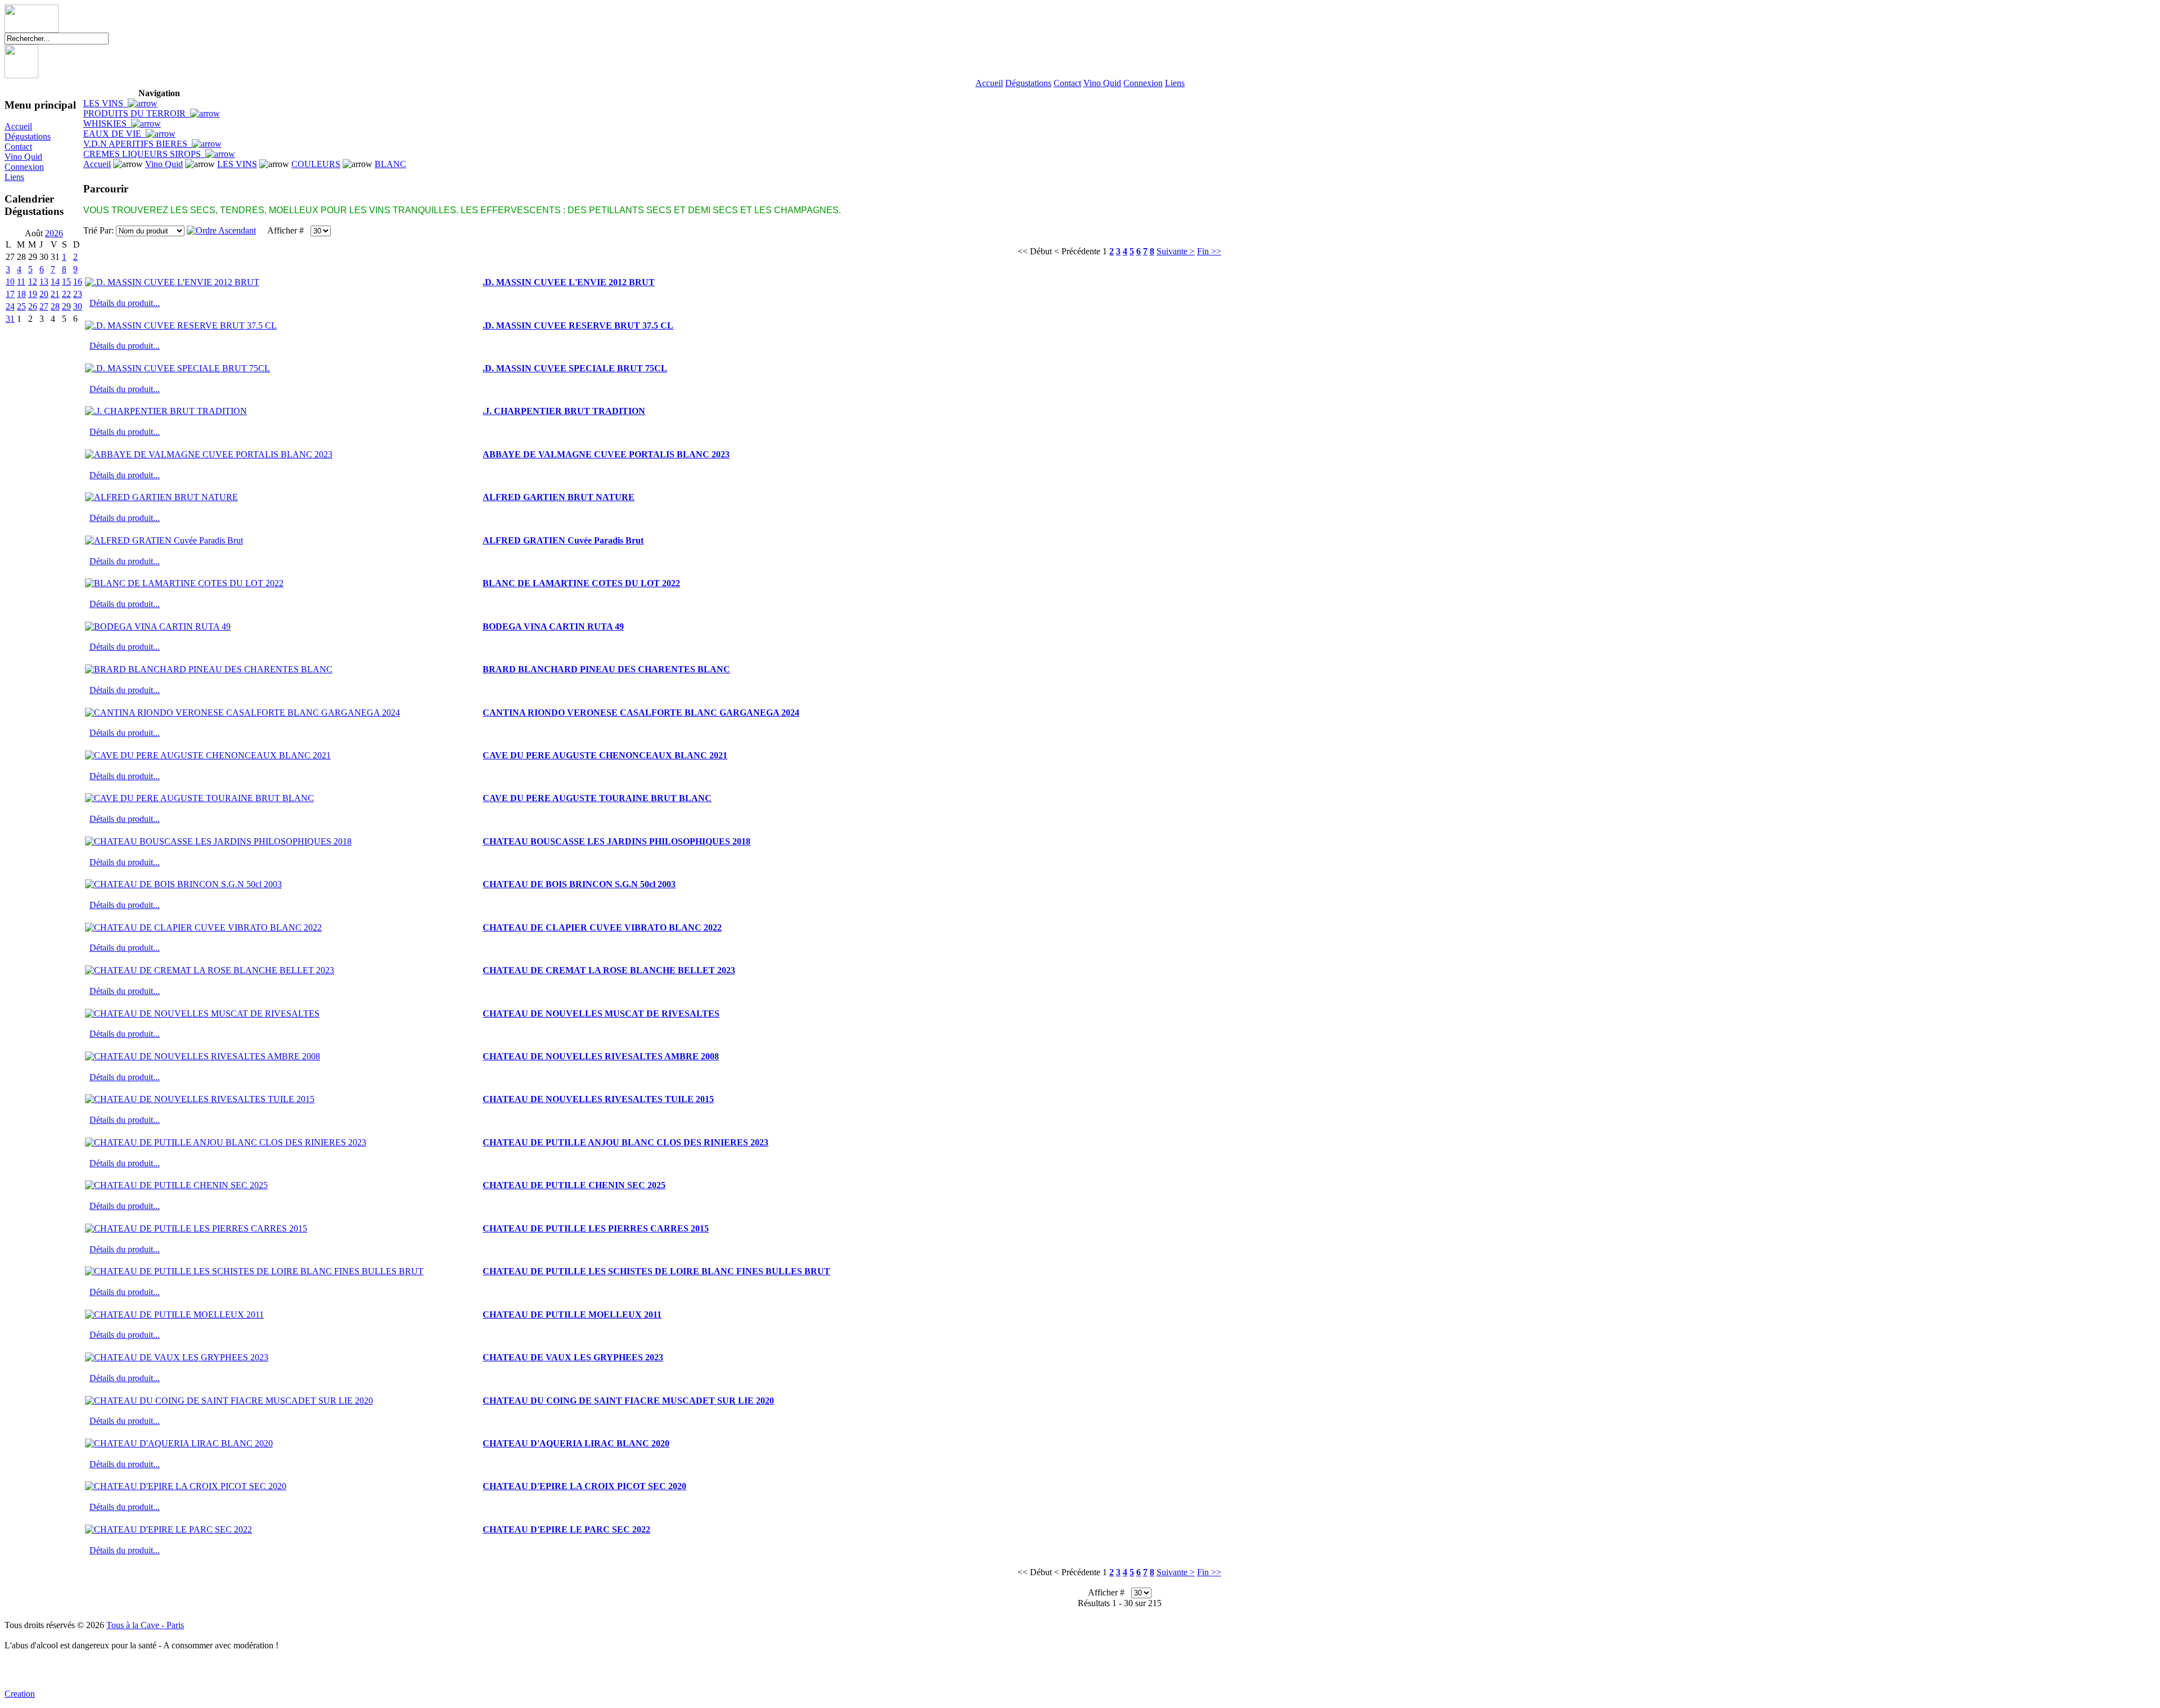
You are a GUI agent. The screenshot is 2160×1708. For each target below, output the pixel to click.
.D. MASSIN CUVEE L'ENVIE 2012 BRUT (569, 282)
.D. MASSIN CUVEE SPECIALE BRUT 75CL (575, 368)
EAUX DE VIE (114, 134)
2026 (54, 233)
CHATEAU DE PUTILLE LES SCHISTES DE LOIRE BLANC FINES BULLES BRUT (656, 1271)
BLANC (390, 164)
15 (66, 282)
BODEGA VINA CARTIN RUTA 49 (553, 626)
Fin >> (1209, 251)
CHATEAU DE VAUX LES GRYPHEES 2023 (573, 1357)
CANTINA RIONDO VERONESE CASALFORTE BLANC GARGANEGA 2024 (641, 713)
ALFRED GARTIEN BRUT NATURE (559, 497)
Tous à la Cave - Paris (145, 1625)
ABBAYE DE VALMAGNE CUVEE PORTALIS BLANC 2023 (606, 454)
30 (78, 306)
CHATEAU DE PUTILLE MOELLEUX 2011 (572, 1314)
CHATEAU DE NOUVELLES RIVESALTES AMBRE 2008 (601, 1056)
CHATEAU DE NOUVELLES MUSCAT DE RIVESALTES (601, 1013)
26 (33, 306)
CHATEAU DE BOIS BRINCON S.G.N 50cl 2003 (579, 884)
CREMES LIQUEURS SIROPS (144, 154)
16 (78, 282)
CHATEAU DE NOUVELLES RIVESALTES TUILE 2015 (598, 1099)
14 (55, 282)
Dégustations (1028, 83)
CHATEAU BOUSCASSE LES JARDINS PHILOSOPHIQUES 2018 (616, 841)
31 (10, 319)
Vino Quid (1102, 83)
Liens (1175, 83)
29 (66, 306)
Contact (1067, 83)
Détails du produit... (125, 303)
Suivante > (1176, 251)
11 (21, 282)
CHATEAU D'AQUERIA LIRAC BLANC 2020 (576, 1443)
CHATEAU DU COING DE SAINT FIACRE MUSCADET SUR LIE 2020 (628, 1401)
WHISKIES (107, 123)
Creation (20, 1694)
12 (33, 282)
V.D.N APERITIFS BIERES (138, 144)
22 (66, 294)
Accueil (989, 83)
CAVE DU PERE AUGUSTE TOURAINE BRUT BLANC (597, 798)
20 (44, 294)
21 (55, 294)
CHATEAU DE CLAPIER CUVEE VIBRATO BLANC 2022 (602, 927)
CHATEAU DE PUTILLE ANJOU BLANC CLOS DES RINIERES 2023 (625, 1142)
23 (78, 294)
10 (10, 282)
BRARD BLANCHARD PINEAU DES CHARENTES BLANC (606, 669)
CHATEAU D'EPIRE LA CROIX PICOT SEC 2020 (584, 1486)
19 (33, 294)
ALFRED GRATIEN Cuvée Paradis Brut (563, 540)
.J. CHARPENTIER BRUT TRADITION (564, 411)
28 (55, 306)
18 (21, 294)
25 (21, 306)
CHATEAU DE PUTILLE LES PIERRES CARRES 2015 (596, 1228)
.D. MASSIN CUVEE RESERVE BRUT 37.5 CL (578, 325)
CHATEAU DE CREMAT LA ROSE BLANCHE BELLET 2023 (609, 970)
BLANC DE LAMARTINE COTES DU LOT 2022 (581, 583)
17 (10, 294)
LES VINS (105, 103)
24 (10, 306)
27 (44, 306)
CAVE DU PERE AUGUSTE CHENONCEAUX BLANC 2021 (605, 755)
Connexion (1143, 83)
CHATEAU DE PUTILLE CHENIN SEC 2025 (574, 1185)
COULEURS (316, 164)
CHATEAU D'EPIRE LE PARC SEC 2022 (566, 1529)
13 (44, 282)
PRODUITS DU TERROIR (137, 113)
